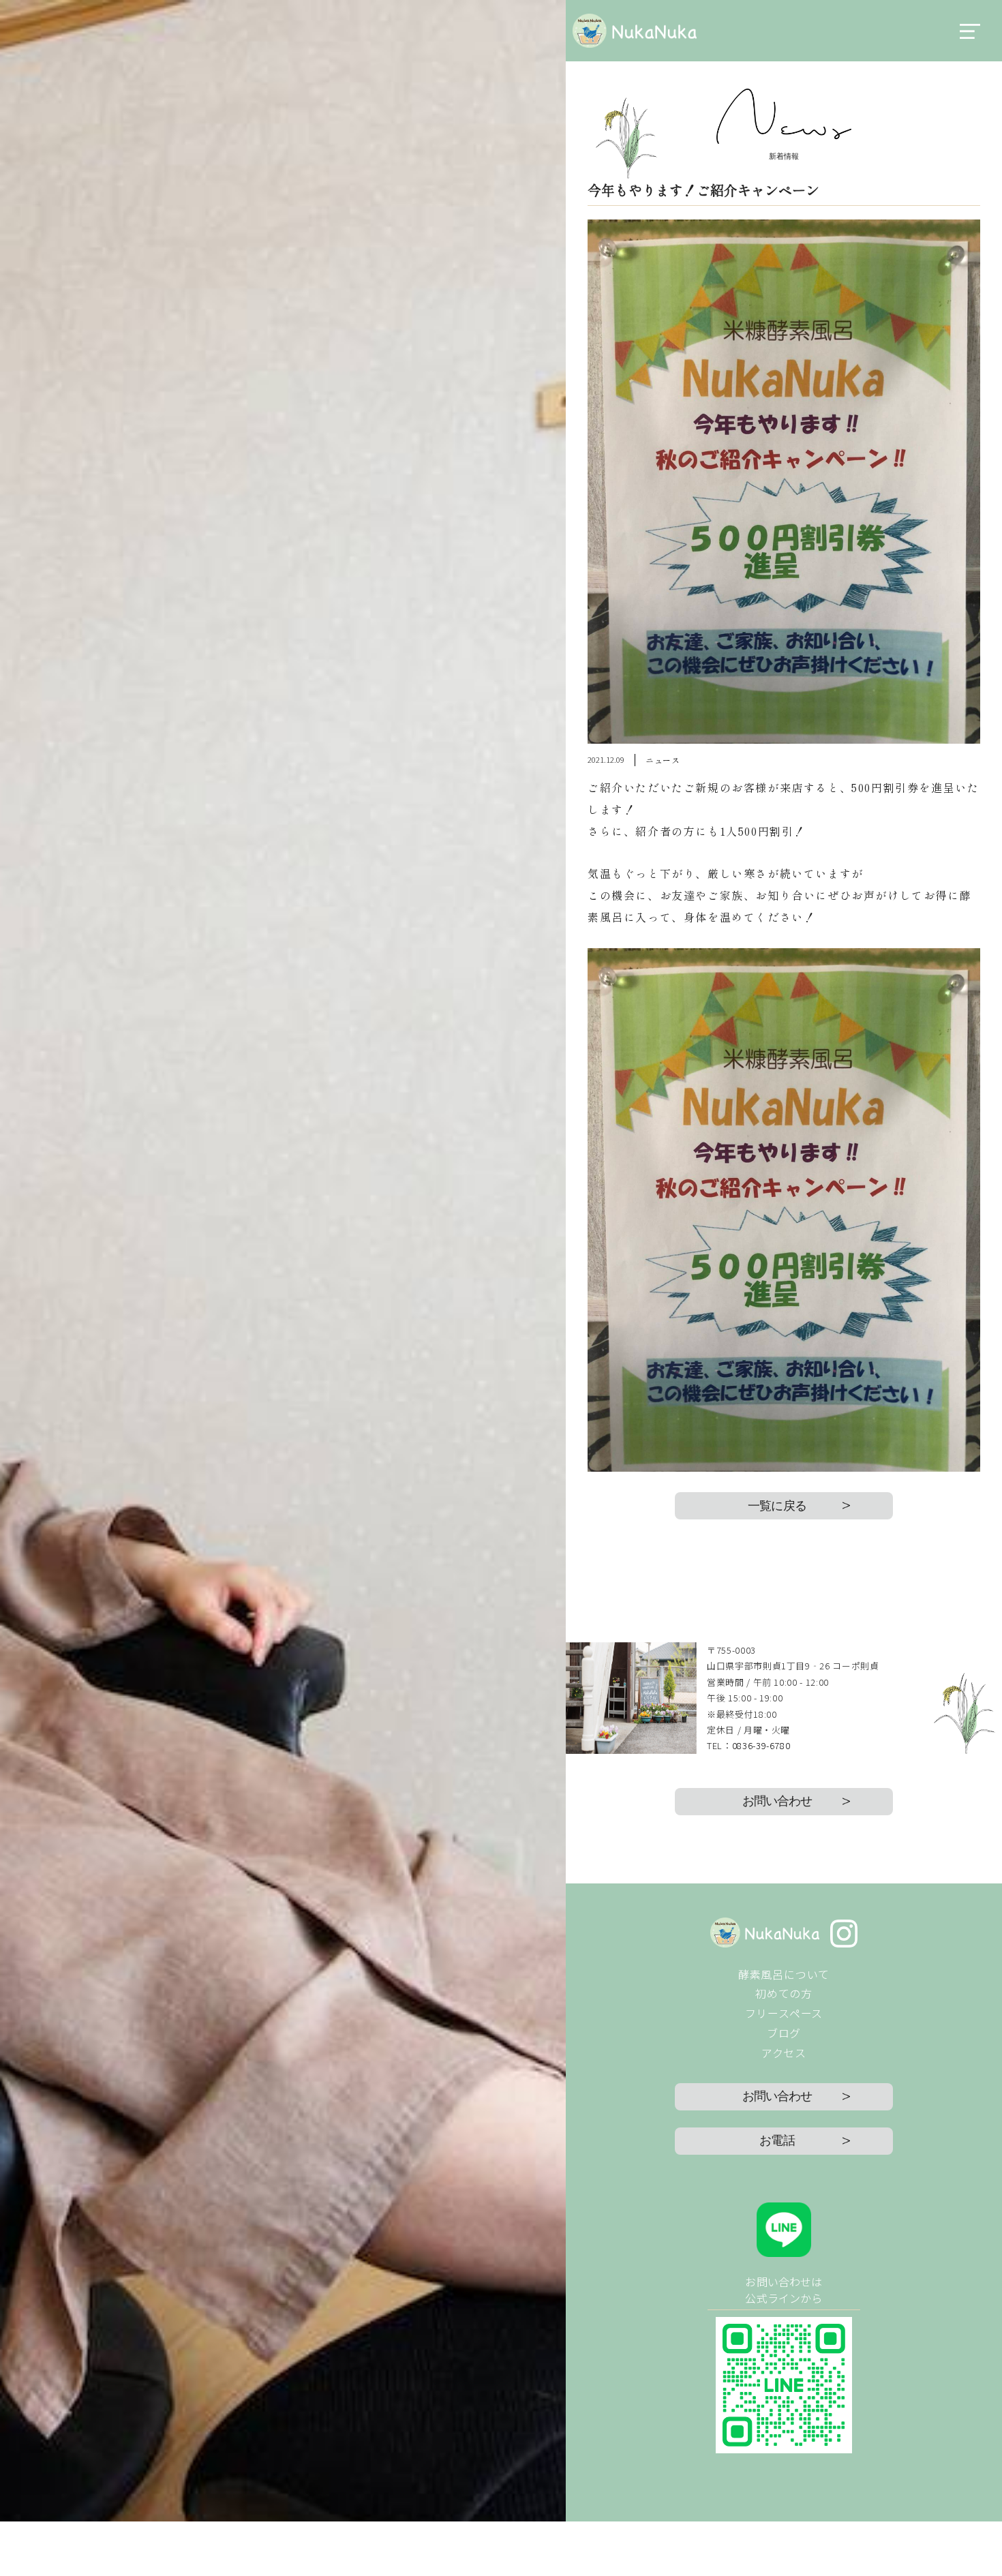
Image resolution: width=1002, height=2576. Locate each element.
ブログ (784, 2033)
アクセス (784, 2052)
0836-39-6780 (761, 1745)
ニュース (663, 760)
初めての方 (784, 1993)
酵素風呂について (784, 1974)
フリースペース (784, 2013)
